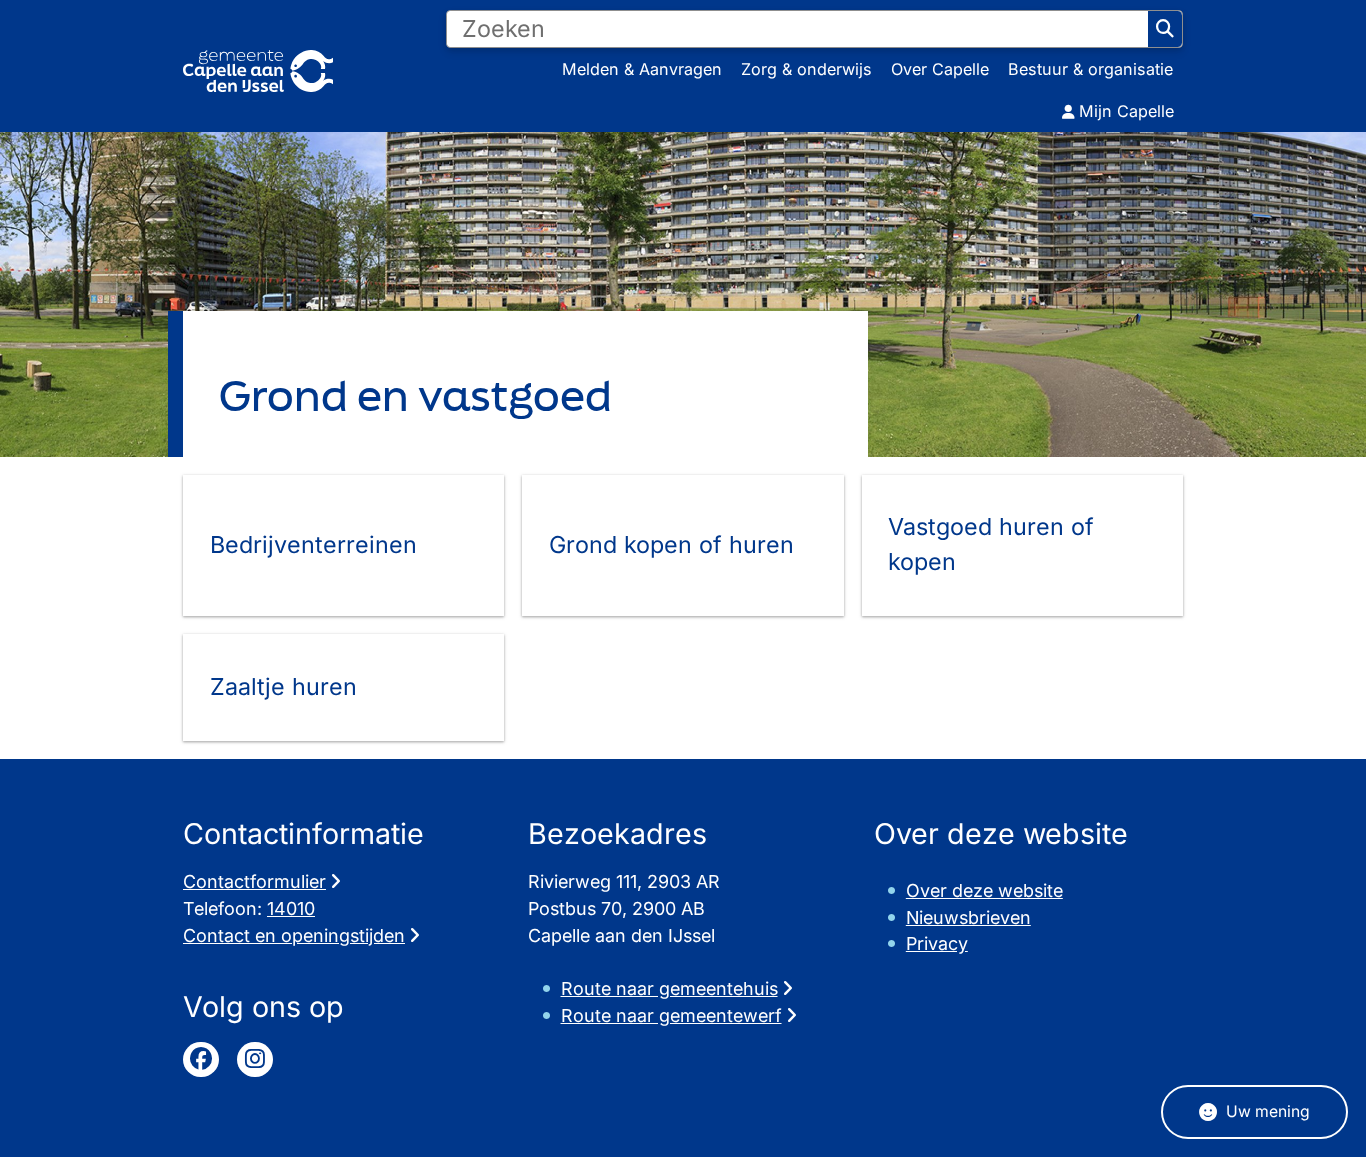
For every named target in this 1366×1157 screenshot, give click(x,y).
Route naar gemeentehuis (669, 988)
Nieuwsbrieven (968, 917)
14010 (291, 908)
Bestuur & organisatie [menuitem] (1090, 69)
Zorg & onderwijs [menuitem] (806, 69)
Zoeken (1165, 29)
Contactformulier (254, 881)
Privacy (937, 943)
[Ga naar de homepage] (258, 71)
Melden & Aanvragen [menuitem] (642, 69)
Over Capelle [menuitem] (940, 69)
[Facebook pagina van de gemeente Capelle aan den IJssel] (201, 1060)
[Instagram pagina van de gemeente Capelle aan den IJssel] (255, 1060)
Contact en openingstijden (294, 935)
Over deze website (984, 890)
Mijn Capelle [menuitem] (1126, 111)
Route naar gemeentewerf (671, 1015)
